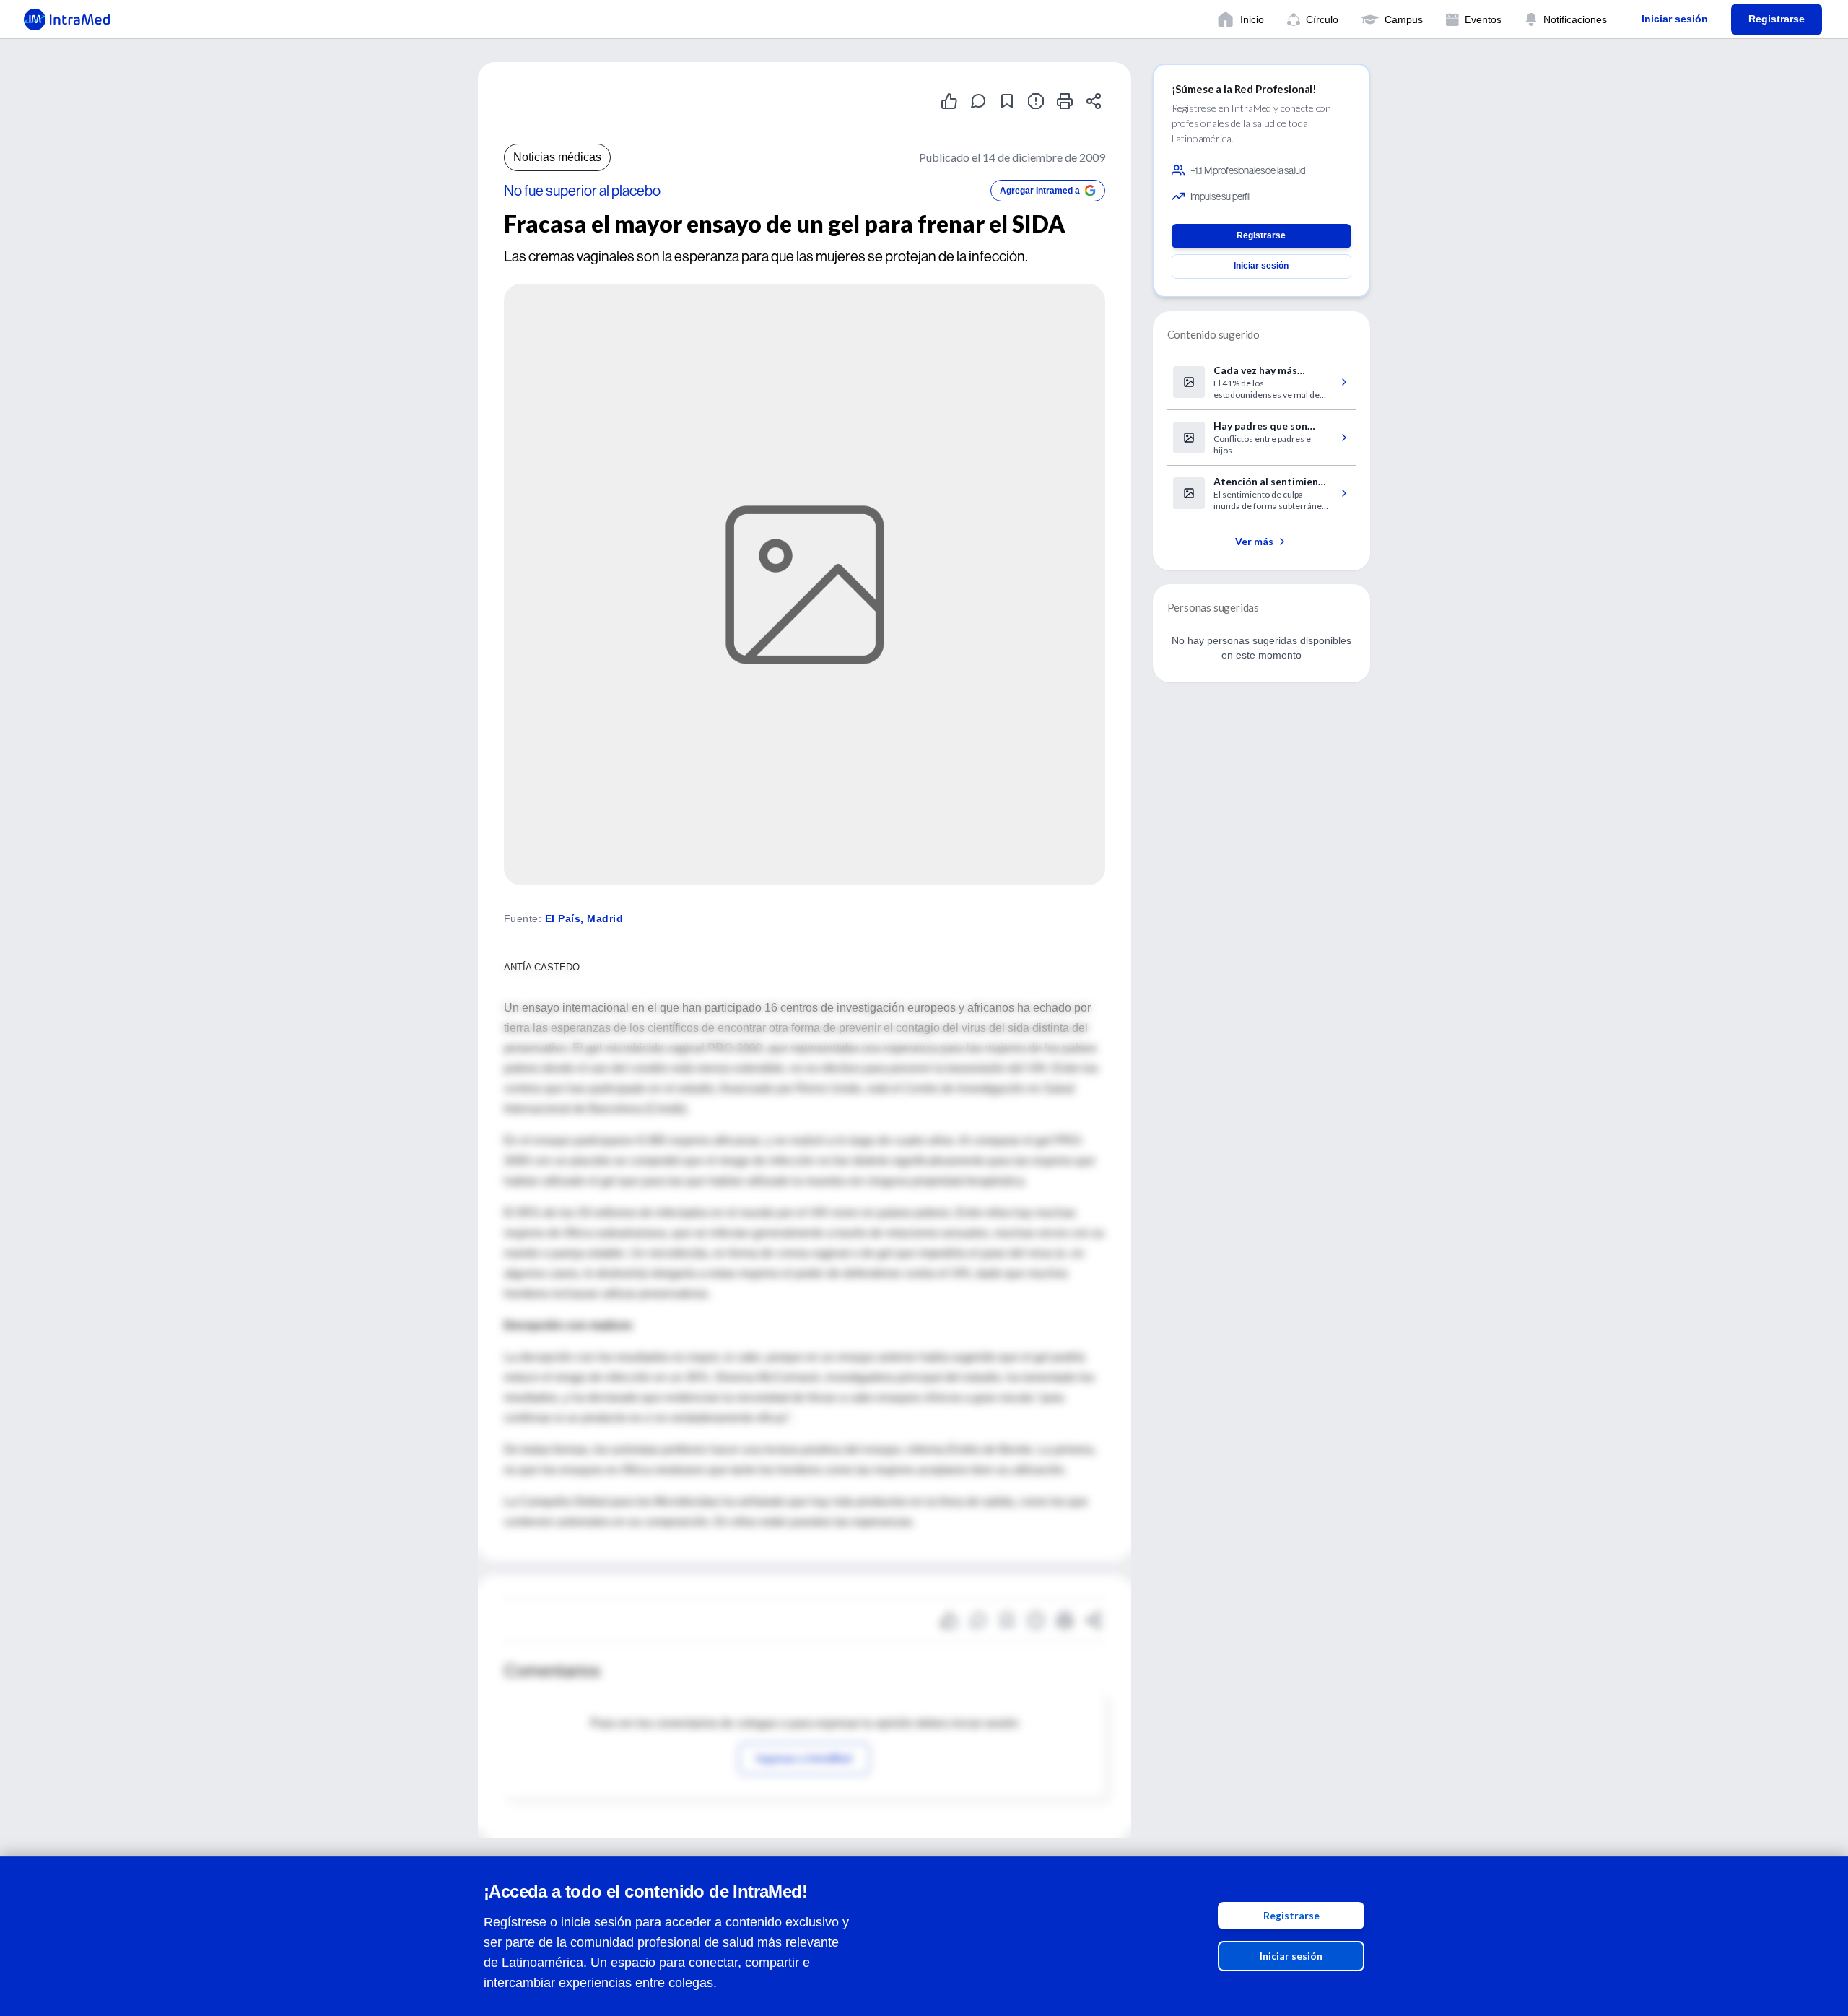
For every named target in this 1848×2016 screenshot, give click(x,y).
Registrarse (1291, 1915)
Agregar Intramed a (1040, 191)
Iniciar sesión (1291, 1956)
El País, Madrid (584, 918)
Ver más (1254, 541)
